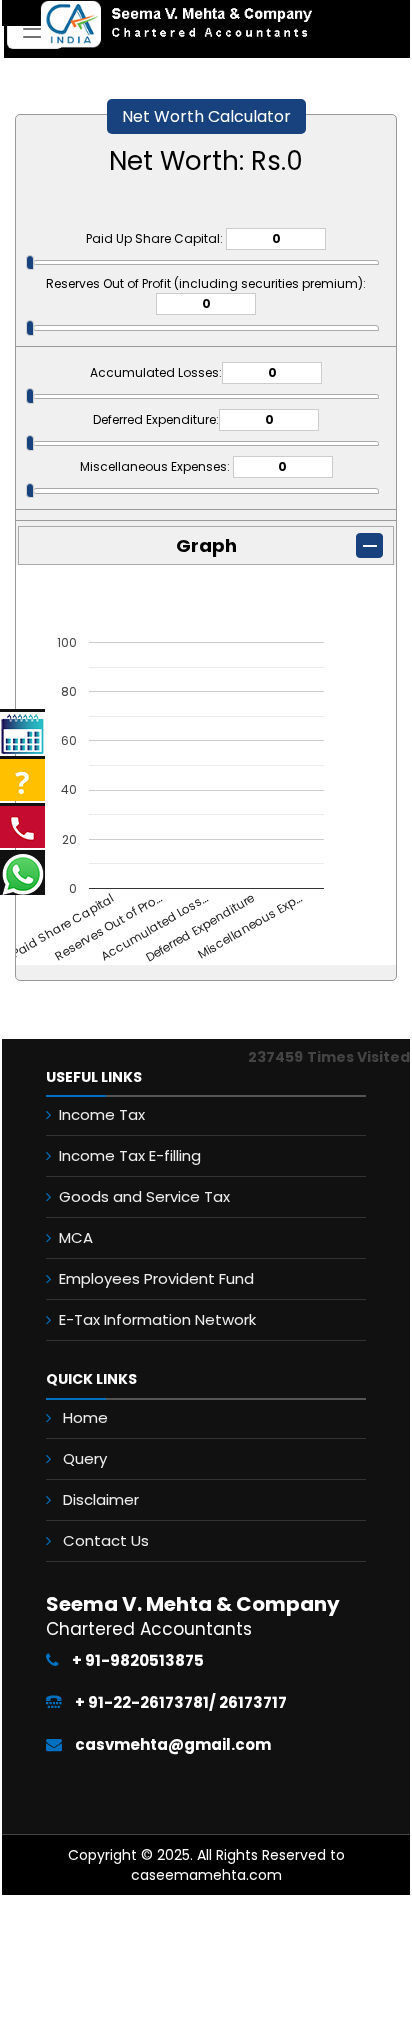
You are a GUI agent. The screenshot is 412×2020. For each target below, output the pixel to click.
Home (85, 1417)
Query (85, 1458)
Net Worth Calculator (206, 116)
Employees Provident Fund (156, 1278)
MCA (76, 1237)
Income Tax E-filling (130, 1155)
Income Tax (102, 1114)
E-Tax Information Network (157, 1319)
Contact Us (106, 1540)
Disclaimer (101, 1499)
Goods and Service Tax (144, 1196)
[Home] (159, 23)
